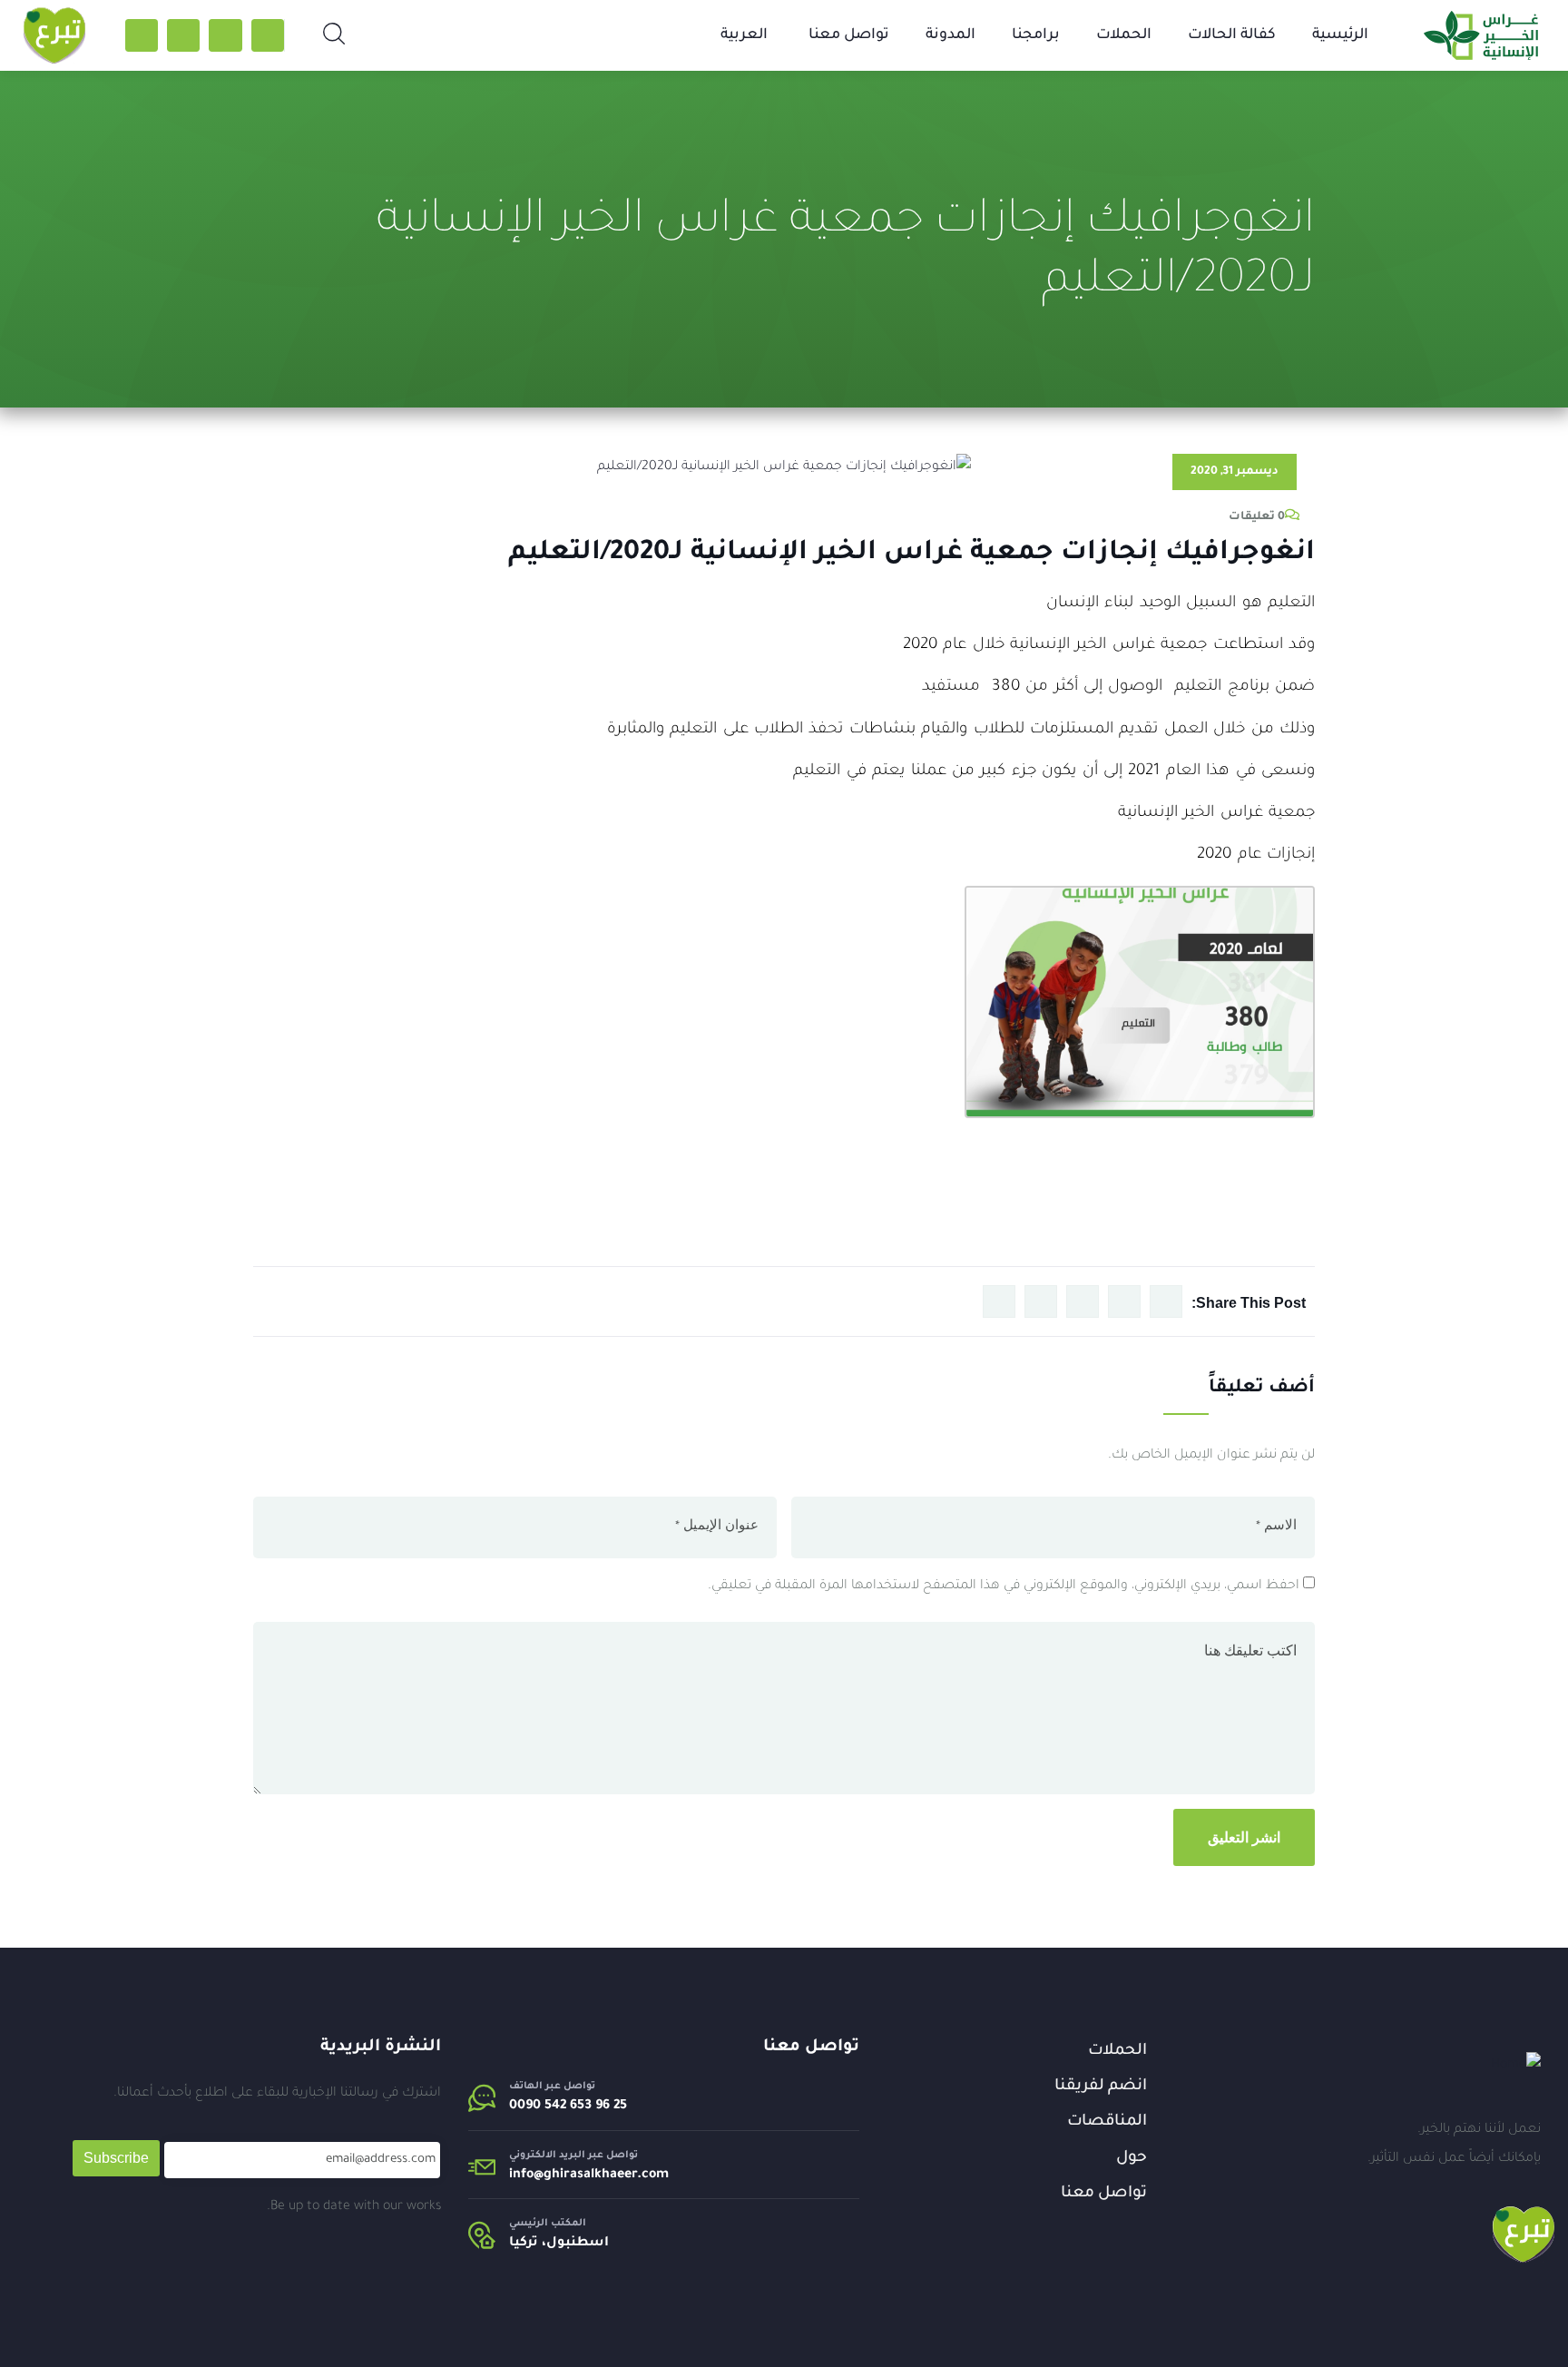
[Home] (1516, 2066)
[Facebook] (268, 35)
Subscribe (116, 2158)
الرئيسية (1340, 35)
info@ (526, 2175)
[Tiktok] (225, 35)
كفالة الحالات (1232, 35)
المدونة (951, 35)
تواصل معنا (849, 35)
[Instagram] (183, 35)
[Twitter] (142, 35)
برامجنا (1036, 35)
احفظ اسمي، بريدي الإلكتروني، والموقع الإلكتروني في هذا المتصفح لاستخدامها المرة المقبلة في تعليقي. (1004, 1586)
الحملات (1124, 35)
